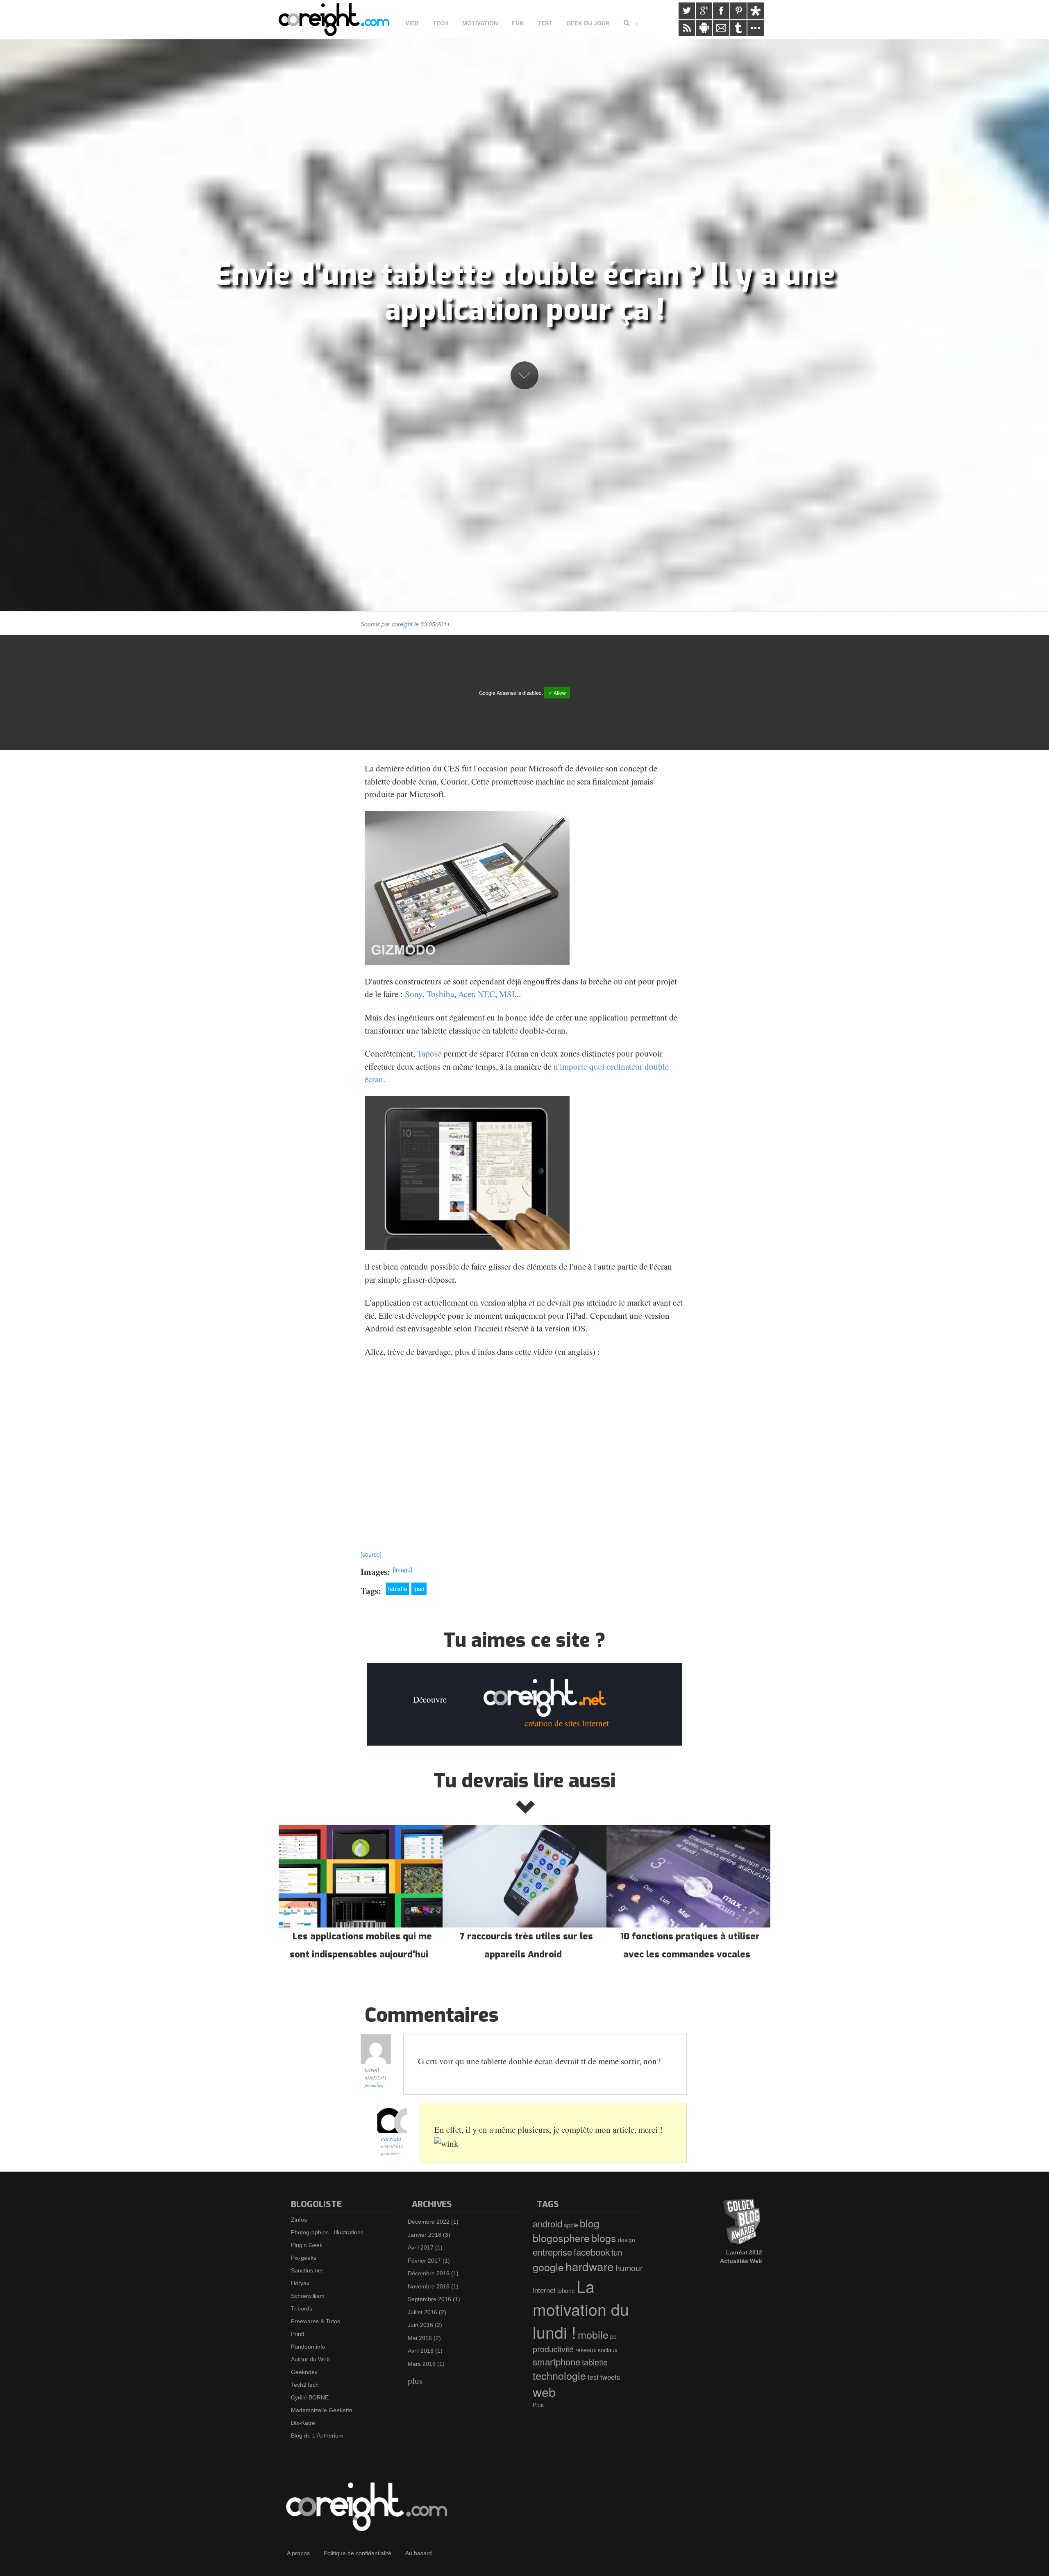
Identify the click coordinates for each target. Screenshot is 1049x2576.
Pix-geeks (304, 2258)
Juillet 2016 (422, 2312)
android (547, 2223)
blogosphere (561, 2238)
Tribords (302, 2308)
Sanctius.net (307, 2270)
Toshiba (440, 994)
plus (415, 2381)
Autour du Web (310, 2359)
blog (590, 2223)
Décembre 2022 (429, 2222)
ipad (419, 1589)
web (544, 2392)
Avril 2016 (421, 2351)
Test (545, 23)
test (593, 2377)
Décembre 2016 (429, 2273)
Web (412, 23)
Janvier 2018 (425, 2235)
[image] (403, 1569)
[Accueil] (337, 20)
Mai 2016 (420, 2338)
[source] (371, 1554)
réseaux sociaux (596, 2350)
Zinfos (299, 2220)
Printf (298, 2334)
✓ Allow (557, 693)
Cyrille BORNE (310, 2397)
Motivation (480, 23)
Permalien (374, 2085)
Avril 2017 (421, 2247)
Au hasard (419, 2553)
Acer (466, 994)
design (627, 2240)
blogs (604, 2238)
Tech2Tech (305, 2385)
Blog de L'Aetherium (317, 2435)
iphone (566, 2290)
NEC (486, 994)
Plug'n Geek (307, 2245)
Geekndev (304, 2372)
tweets (610, 2377)
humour (629, 2268)
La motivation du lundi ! (581, 2309)
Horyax (300, 2283)
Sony (414, 994)
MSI (507, 994)
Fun (518, 23)
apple (571, 2225)
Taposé (429, 1053)
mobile (593, 2334)
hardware (590, 2266)
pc (613, 2336)
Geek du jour (588, 23)
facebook (592, 2252)
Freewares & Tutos (316, 2321)
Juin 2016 (420, 2325)
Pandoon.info (308, 2347)
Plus (538, 2405)
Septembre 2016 (429, 2299)
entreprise (552, 2252)
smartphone (556, 2361)
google (548, 2267)
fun (617, 2252)
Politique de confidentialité (358, 2553)
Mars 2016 (422, 2364)
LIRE (361, 1895)
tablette (398, 1589)
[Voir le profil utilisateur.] (392, 2118)
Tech (440, 23)
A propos (298, 2553)
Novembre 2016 (429, 2286)
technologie (559, 2375)
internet (544, 2290)
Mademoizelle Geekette (322, 2410)
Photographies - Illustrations (327, 2232)
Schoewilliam (308, 2296)
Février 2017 (424, 2261)
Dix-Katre (303, 2423)
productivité (553, 2349)
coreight (402, 624)
